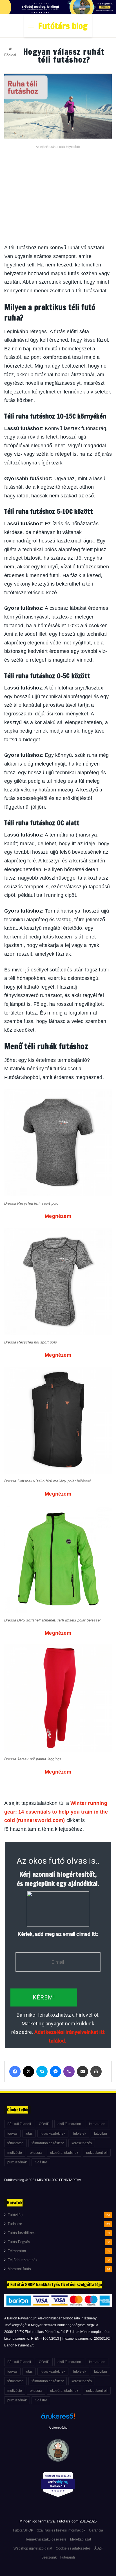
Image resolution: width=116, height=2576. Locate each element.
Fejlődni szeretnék (23, 2260)
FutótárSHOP (23, 2530)
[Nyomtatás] (96, 2072)
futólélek (80, 2134)
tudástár (41, 2162)
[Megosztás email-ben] (82, 2072)
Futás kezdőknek (22, 2233)
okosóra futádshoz (64, 2153)
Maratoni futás (19, 2269)
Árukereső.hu (58, 2428)
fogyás (12, 2134)
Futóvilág (15, 2215)
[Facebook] (15, 2072)
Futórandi (68, 2557)
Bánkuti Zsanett (19, 2124)
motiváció (15, 2153)
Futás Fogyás (19, 2242)
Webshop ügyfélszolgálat (33, 2548)
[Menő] (31, 28)
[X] (28, 2072)
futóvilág (101, 2134)
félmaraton (15, 2143)
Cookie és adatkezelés (73, 2548)
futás (29, 2134)
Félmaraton (17, 2251)
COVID (44, 2124)
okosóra (36, 2153)
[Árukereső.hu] (58, 2419)
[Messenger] (55, 2072)
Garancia (96, 2530)
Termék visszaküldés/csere (46, 2539)
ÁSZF (99, 2548)
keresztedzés (82, 2143)
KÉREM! (44, 1997)
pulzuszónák (17, 2162)
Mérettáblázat (81, 2539)
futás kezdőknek (53, 2134)
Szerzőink (49, 2557)
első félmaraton (69, 2124)
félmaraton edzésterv (48, 2143)
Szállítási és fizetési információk (61, 2530)
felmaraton (97, 2124)
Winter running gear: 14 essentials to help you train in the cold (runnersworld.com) (56, 1812)
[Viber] (69, 2072)
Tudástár (15, 2224)
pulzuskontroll (97, 2153)
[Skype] (42, 2072)
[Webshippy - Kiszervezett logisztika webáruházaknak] (58, 2486)
